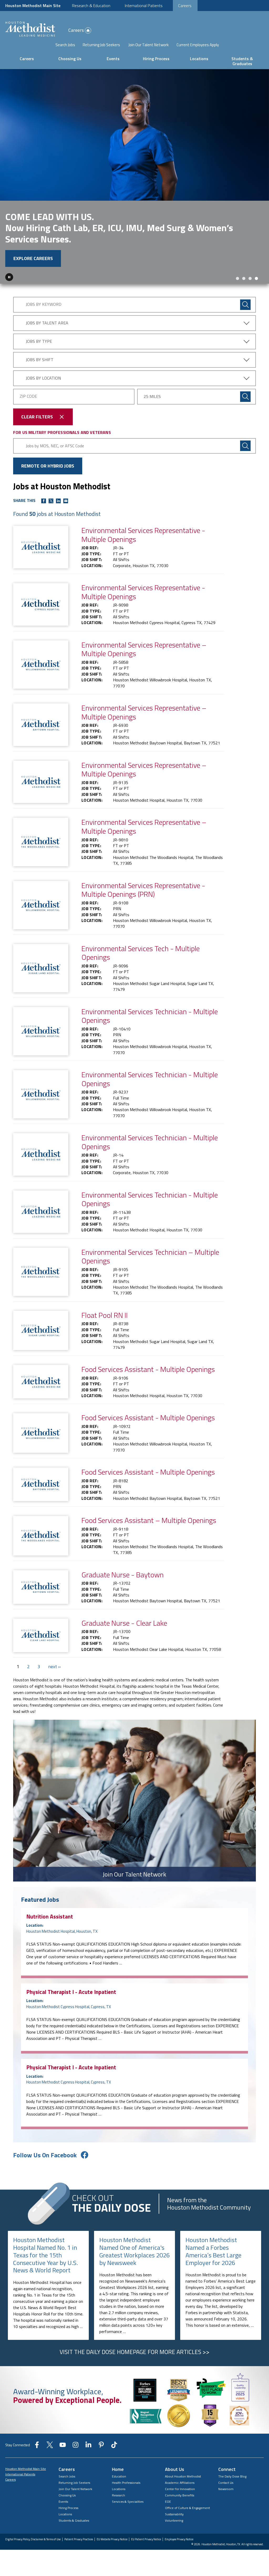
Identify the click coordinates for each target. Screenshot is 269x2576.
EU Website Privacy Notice (112, 2539)
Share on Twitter (51, 501)
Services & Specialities (128, 2502)
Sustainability (174, 2514)
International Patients (144, 6)
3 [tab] (250, 278)
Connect (227, 2469)
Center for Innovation (180, 2489)
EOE (168, 2502)
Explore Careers (33, 258)
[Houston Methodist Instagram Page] (76, 2447)
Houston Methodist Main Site (33, 6)
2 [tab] (244, 278)
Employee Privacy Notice (179, 2539)
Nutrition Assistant (50, 1916)
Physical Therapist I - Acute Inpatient (71, 1992)
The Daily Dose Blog (232, 2476)
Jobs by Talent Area (47, 323)
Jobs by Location (43, 378)
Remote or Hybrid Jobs (48, 466)
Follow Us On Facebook (45, 2155)
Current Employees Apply (198, 45)
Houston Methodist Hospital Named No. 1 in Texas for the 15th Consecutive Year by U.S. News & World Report (45, 2255)
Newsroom (226, 2489)
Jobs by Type (39, 341)
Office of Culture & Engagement (187, 2508)
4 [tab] (256, 278)
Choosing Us (70, 59)
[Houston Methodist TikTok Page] (114, 2447)
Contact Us (226, 2483)
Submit (245, 397)
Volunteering (174, 2520)
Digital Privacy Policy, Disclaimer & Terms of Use (33, 2539)
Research (118, 2495)
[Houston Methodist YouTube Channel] (63, 2447)
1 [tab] (237, 278)
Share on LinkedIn (58, 501)
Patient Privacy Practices (79, 2539)
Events (113, 59)
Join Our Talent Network (149, 45)
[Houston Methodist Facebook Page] (37, 2447)
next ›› (54, 1667)
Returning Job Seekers (101, 45)
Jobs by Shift (40, 360)
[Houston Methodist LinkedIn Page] (88, 2447)
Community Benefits (180, 2495)
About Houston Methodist (183, 2476)
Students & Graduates (242, 61)
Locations (199, 59)
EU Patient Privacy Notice (146, 2539)
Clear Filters (37, 417)
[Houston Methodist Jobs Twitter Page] (50, 2447)
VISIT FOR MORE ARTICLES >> (134, 2352)
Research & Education (91, 6)
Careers (185, 6)
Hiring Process (156, 59)
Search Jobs (65, 45)
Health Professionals (126, 2483)
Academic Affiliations (180, 2483)
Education (119, 2476)
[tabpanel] (134, 176)
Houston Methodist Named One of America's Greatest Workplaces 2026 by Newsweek (134, 2251)
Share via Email (66, 501)
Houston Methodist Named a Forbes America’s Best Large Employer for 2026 (213, 2251)
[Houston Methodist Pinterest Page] (101, 2447)
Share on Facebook (44, 501)
